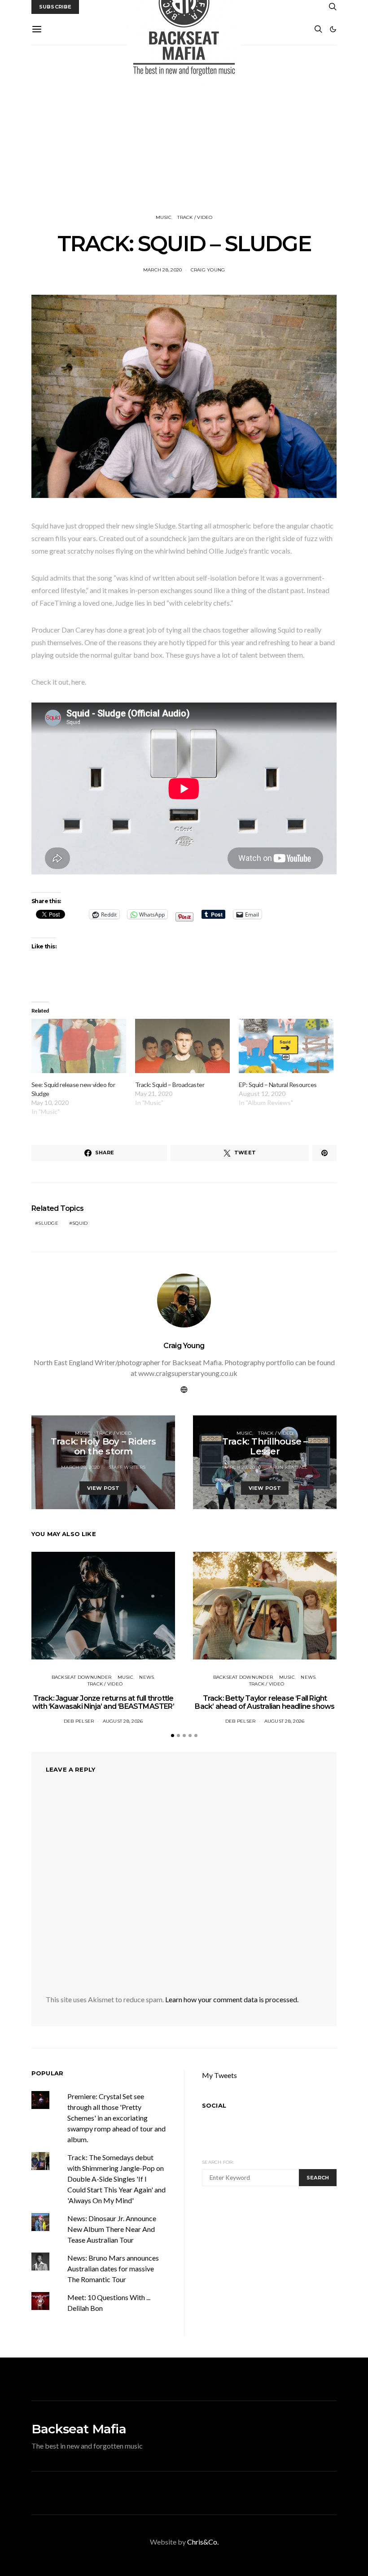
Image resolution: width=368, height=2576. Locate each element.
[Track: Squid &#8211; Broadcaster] (182, 1046)
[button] (333, 29)
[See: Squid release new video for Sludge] (79, 1046)
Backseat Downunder (82, 1677)
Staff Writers (127, 1467)
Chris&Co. (203, 2542)
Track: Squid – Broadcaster (170, 1085)
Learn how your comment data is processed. (232, 1999)
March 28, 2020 (163, 270)
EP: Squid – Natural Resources (278, 1085)
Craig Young (208, 270)
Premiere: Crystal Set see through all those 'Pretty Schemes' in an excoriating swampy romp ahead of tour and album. (116, 2118)
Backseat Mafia (79, 2429)
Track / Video (195, 217)
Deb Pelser (79, 1721)
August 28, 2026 (123, 1721)
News (147, 1677)
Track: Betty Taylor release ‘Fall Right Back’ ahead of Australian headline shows (265, 1702)
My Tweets (219, 2075)
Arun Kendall (288, 1467)
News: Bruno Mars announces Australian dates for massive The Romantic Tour (113, 2268)
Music (164, 217)
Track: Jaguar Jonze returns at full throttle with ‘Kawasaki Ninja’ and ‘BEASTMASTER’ (103, 1702)
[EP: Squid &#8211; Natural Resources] (286, 1046)
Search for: (218, 2162)
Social (214, 2105)
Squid (80, 1223)
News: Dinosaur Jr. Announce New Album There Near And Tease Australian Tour (112, 2229)
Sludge (48, 1223)
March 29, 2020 (242, 1467)
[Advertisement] (184, 130)
